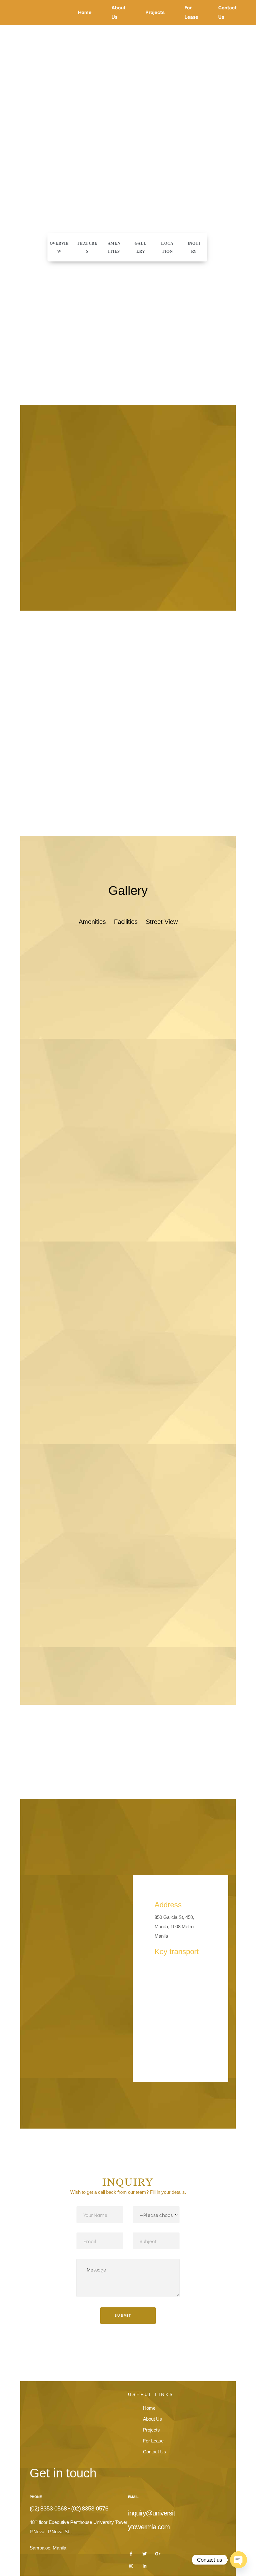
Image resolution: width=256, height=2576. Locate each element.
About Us (118, 12)
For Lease (191, 12)
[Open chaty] (239, 2560)
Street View (162, 922)
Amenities (92, 922)
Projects (155, 12)
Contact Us (227, 12)
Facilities (126, 922)
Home (85, 12)
